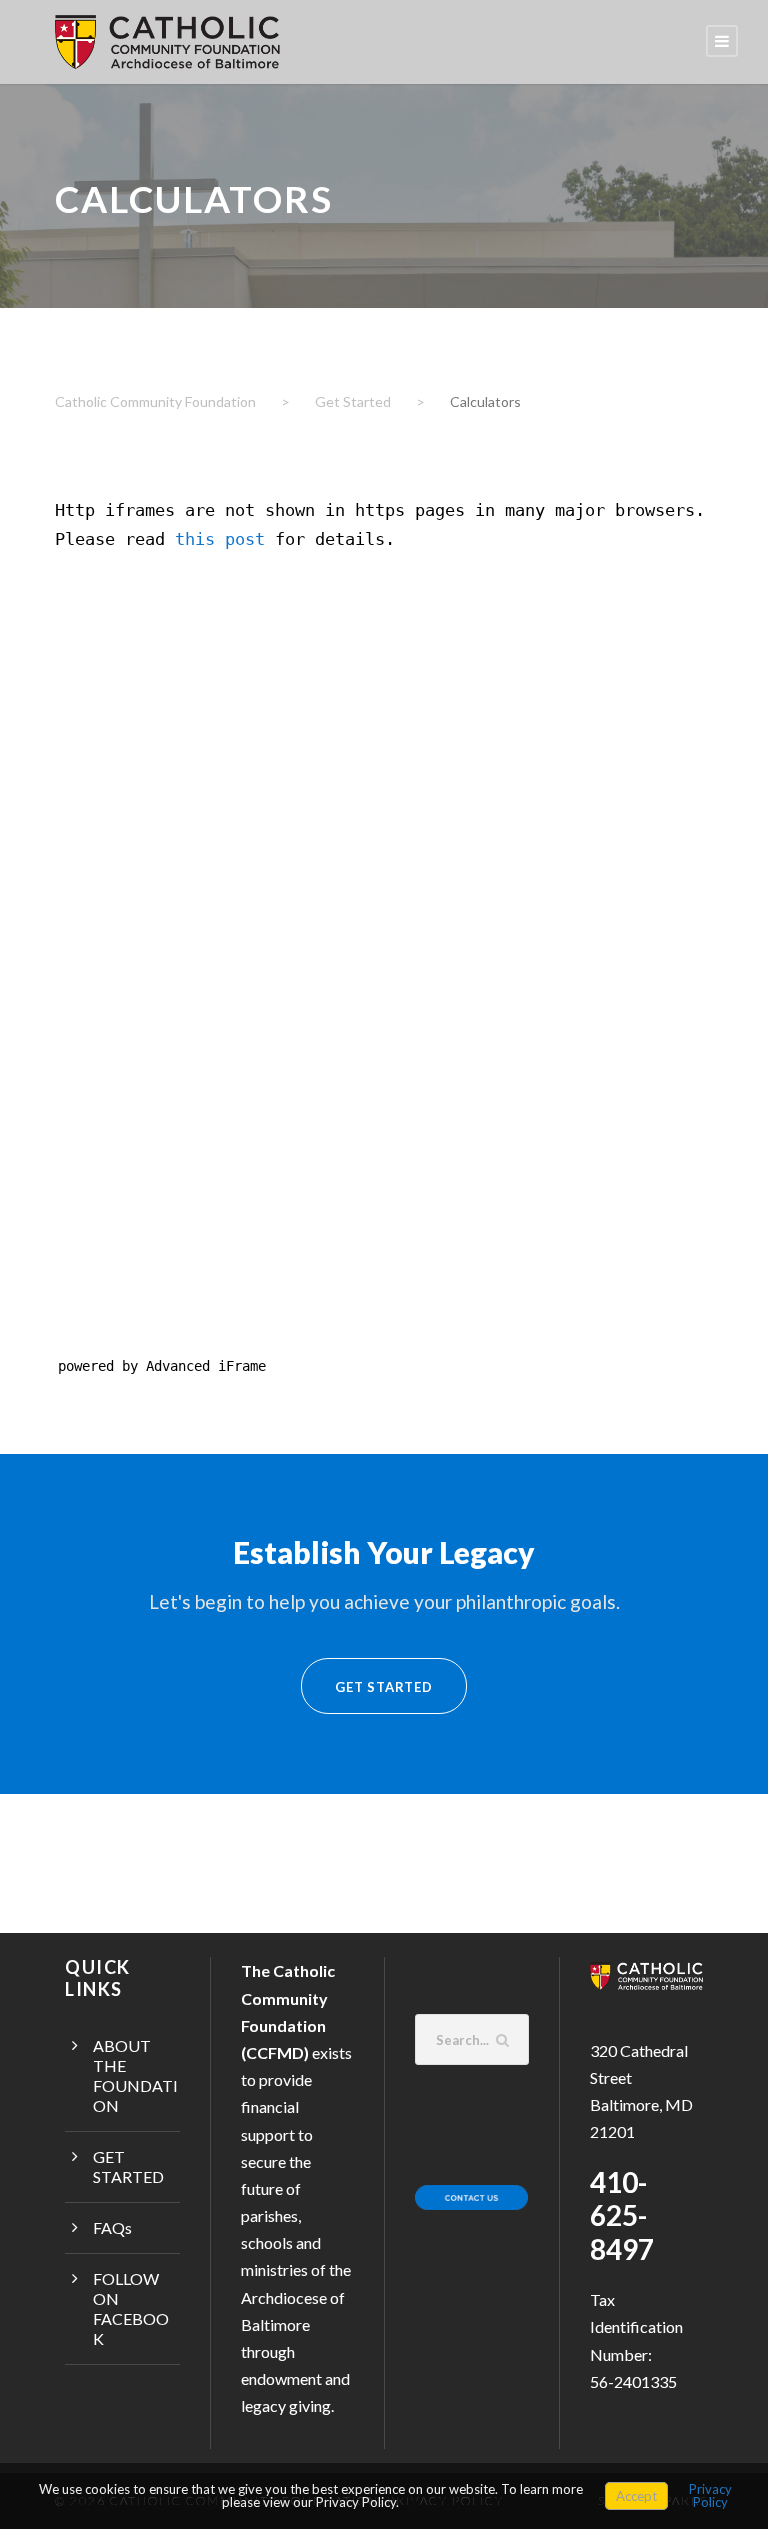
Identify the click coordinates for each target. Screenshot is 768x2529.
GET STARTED (128, 2166)
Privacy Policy (710, 2495)
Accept (636, 2496)
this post (220, 539)
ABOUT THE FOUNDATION (135, 2075)
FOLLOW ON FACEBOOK (131, 2308)
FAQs (112, 2227)
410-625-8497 (622, 2215)
